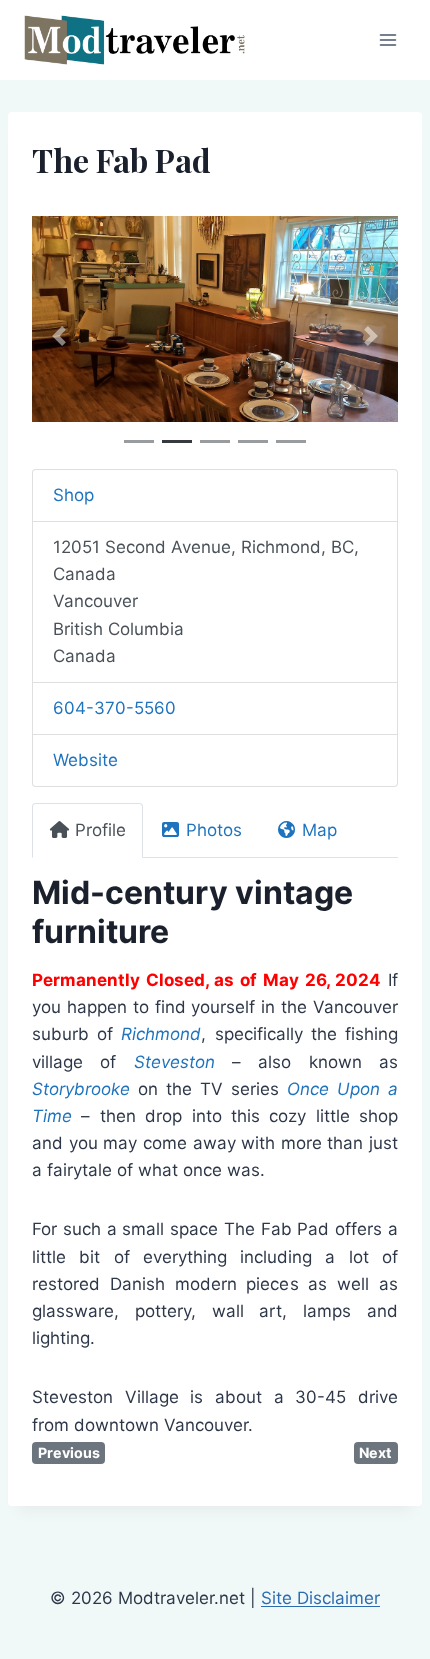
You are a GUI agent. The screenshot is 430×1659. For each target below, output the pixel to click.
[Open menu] (387, 39)
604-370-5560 (114, 708)
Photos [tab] (214, 830)
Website (85, 760)
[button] (59, 336)
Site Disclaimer (320, 1598)
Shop (73, 495)
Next (375, 1452)
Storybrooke (81, 1089)
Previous (69, 1452)
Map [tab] (319, 830)
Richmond (161, 1034)
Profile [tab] (100, 830)
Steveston (174, 1062)
